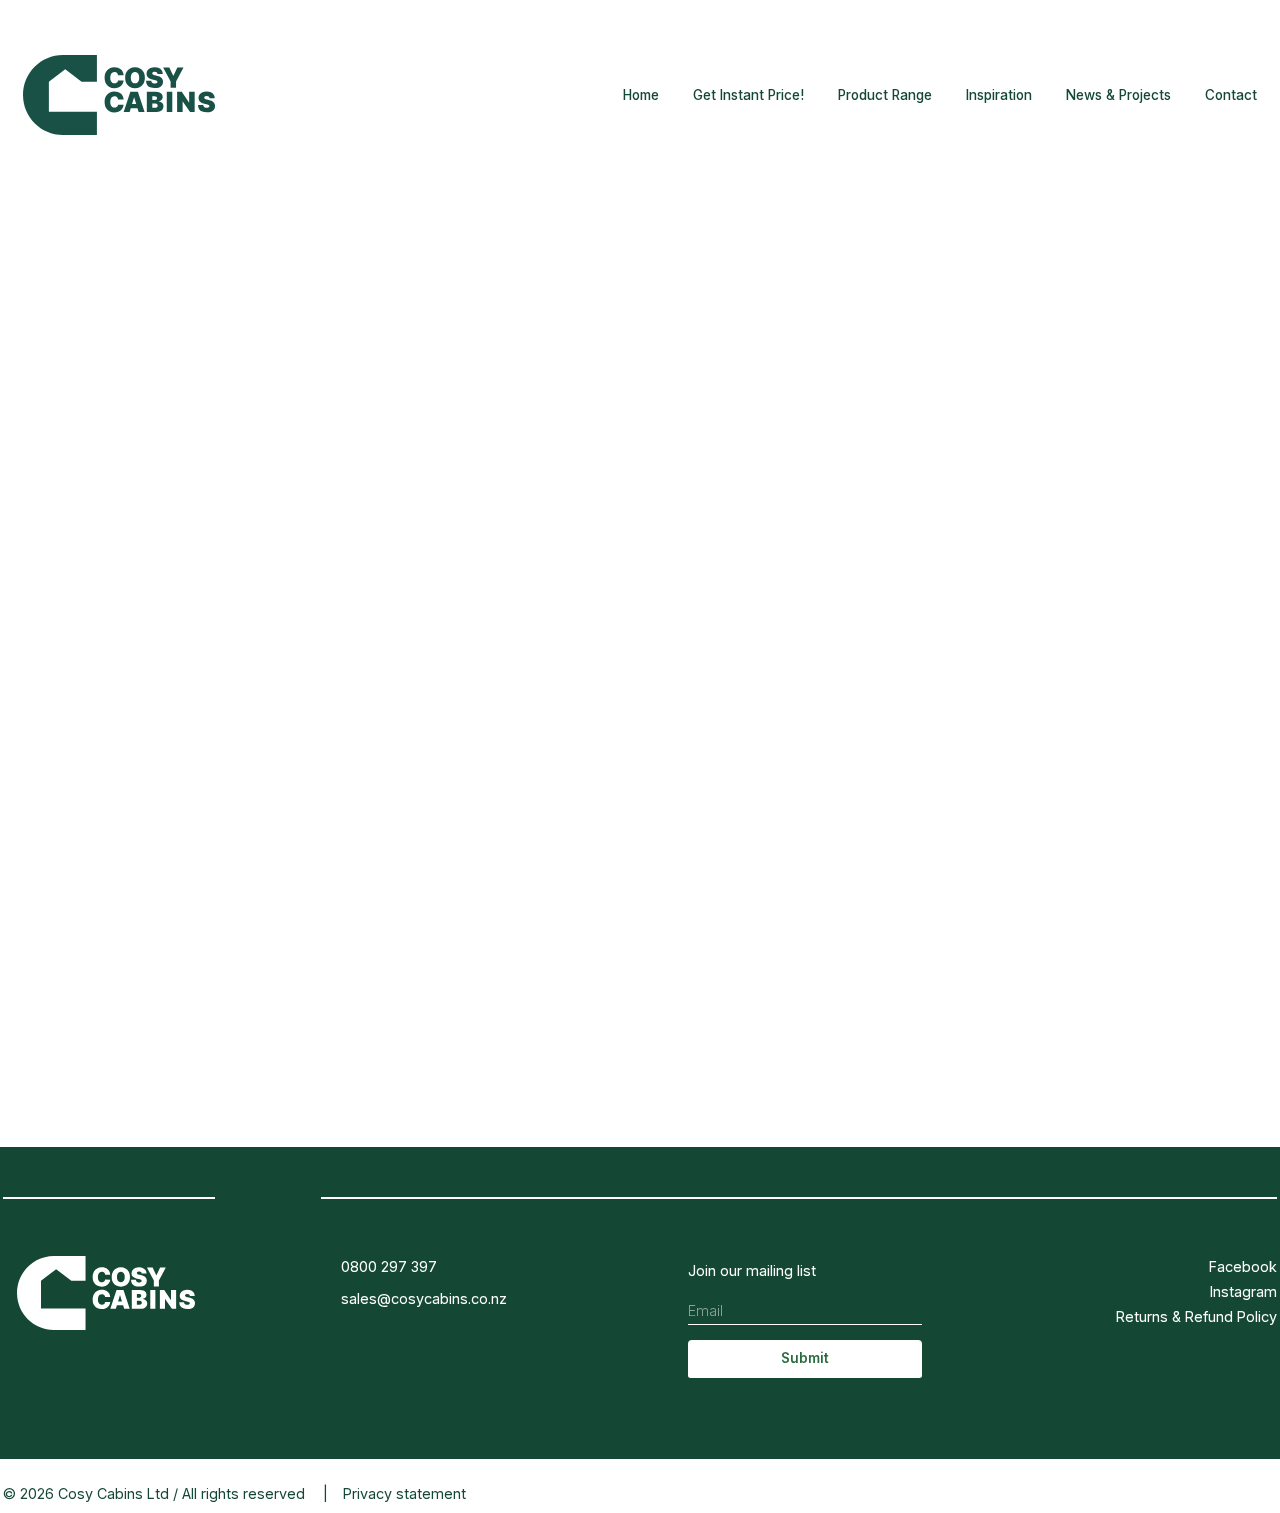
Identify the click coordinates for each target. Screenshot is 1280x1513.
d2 (1268, 1493)
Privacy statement (404, 1493)
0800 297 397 (389, 1266)
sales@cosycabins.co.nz (424, 1298)
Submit (805, 1358)
